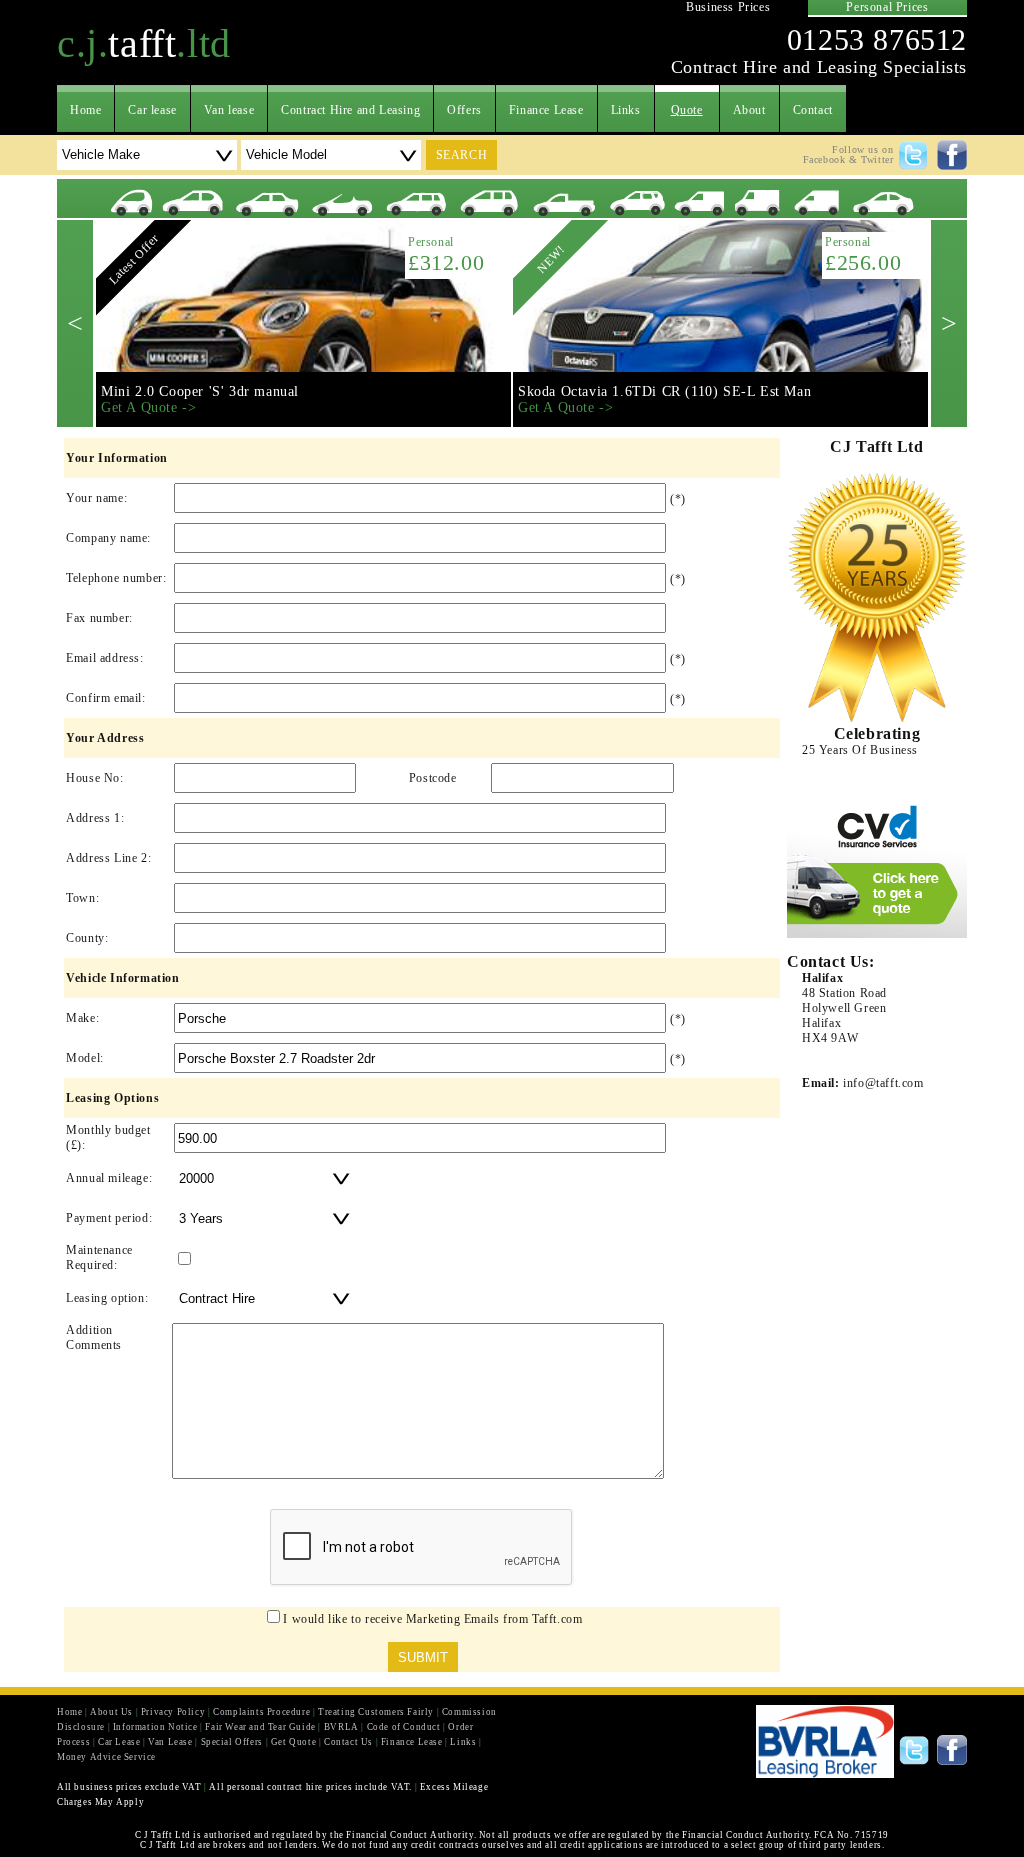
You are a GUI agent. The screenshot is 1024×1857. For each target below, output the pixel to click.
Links (626, 110)
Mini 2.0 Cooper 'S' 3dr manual (200, 391)
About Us (111, 1712)
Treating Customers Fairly (376, 1712)
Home (85, 110)
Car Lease (119, 1742)
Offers (464, 110)
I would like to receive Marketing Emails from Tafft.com (432, 1619)
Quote (687, 110)
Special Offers (232, 1742)
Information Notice (155, 1727)
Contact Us (348, 1742)
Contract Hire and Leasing (350, 110)
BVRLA (341, 1727)
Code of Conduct (404, 1727)
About (749, 110)
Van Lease (170, 1742)
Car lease (152, 110)
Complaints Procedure (261, 1712)
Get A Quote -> (148, 407)
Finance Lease (546, 110)
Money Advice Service (106, 1757)
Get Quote (293, 1742)
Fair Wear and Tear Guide (260, 1727)
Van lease (229, 110)
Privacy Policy (173, 1712)
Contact (813, 110)
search (462, 155)
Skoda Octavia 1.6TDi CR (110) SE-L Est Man (664, 391)
